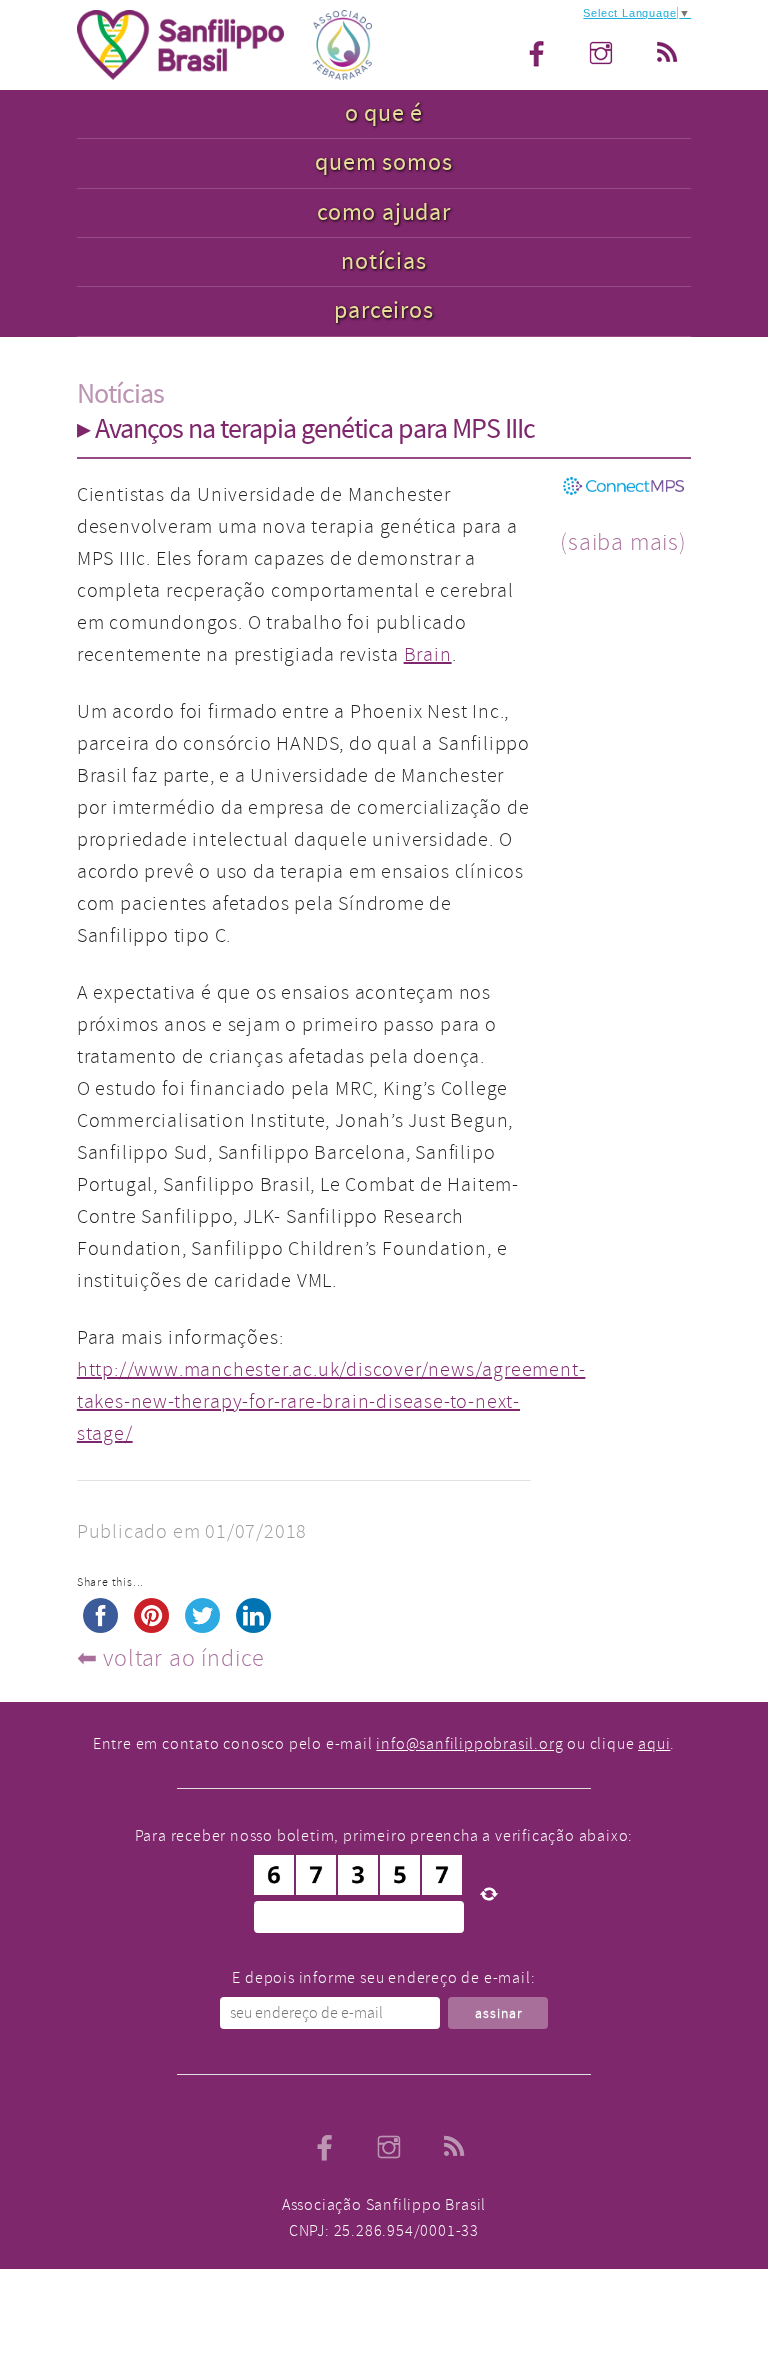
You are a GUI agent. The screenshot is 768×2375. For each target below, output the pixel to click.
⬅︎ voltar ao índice (171, 1658)
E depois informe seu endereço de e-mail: (383, 1978)
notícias (383, 261)
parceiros (383, 310)
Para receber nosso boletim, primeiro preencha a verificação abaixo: (384, 1836)
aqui (654, 1744)
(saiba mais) (623, 542)
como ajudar (384, 212)
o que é (384, 113)
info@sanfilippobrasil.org (469, 1744)
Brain (428, 654)
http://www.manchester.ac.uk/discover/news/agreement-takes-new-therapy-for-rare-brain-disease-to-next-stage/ (331, 1401)
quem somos (383, 162)
